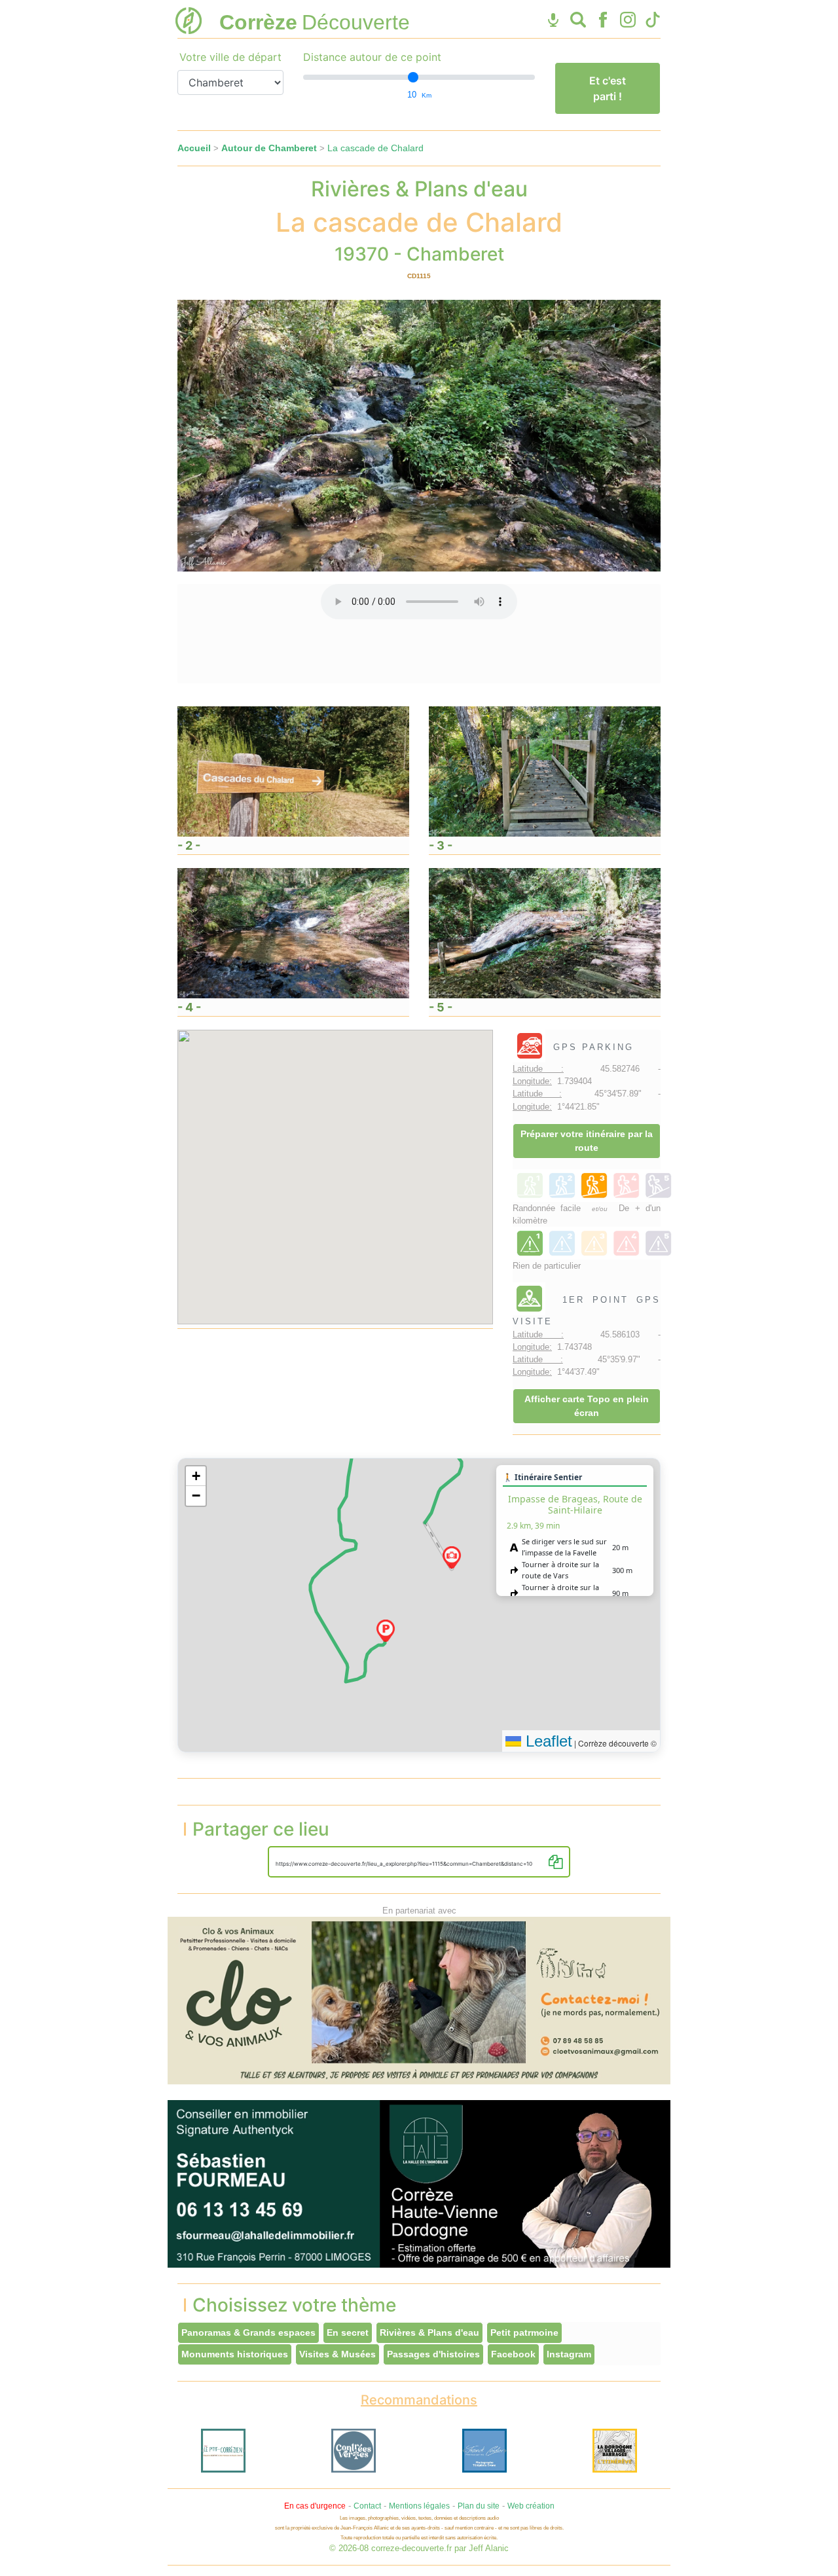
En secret (348, 2332)
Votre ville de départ (230, 57)
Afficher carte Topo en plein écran (587, 1406)
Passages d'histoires (433, 2354)
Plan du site (479, 2506)
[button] (386, 1631)
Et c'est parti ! (608, 88)
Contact (367, 2506)
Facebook (513, 2354)
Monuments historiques (235, 2354)
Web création (531, 2506)
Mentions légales (419, 2506)
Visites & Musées (337, 2354)
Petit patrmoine (524, 2332)
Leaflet (547, 1741)
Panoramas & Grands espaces (248, 2332)
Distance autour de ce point (372, 57)
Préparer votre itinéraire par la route (587, 1141)
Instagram (569, 2354)
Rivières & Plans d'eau (429, 2332)
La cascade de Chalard (375, 148)
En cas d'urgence (315, 2506)
